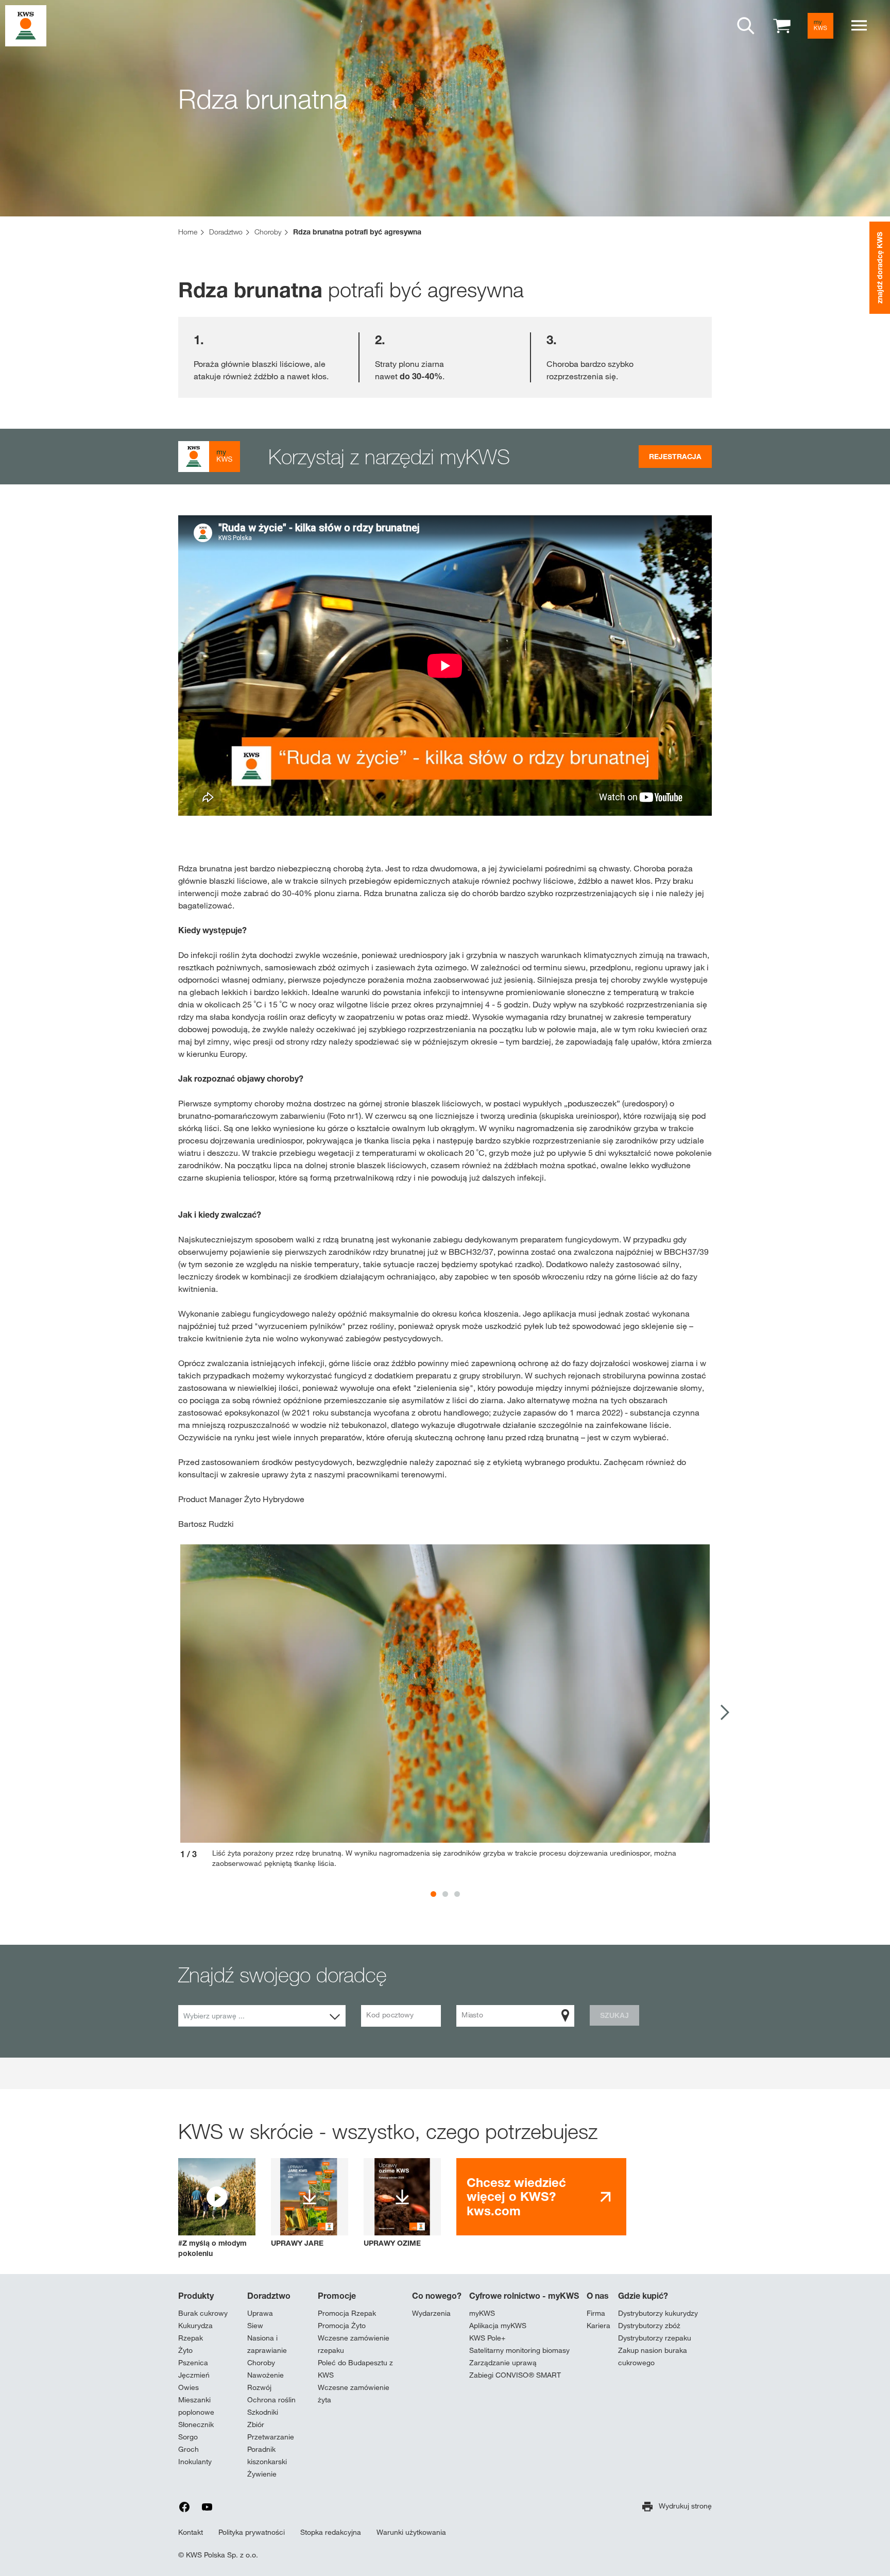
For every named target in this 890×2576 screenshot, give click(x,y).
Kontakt (191, 2532)
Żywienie (262, 2474)
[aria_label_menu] (859, 26)
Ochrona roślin (271, 2400)
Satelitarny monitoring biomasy (519, 2350)
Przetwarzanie (271, 2437)
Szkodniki (263, 2412)
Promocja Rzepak (347, 2313)
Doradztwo (269, 2296)
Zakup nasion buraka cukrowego (653, 2356)
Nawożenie (266, 2375)
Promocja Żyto (342, 2326)
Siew (255, 2326)
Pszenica (193, 2363)
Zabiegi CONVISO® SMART (515, 2375)
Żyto (185, 2350)
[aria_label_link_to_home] (26, 25)
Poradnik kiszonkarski (267, 2455)
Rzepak (191, 2338)
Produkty (196, 2296)
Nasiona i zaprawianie (267, 2344)
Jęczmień (194, 2375)
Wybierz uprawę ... (214, 2016)
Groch (189, 2449)
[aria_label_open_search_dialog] (746, 26)
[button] (217, 2208)
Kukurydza (195, 2326)
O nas (598, 2296)
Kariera (598, 2326)
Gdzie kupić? (643, 2296)
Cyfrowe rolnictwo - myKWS (524, 2296)
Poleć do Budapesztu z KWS (355, 2369)
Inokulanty (195, 2462)
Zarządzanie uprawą (503, 2363)
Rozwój (259, 2387)
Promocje (337, 2296)
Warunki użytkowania (411, 2532)
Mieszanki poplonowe (196, 2406)
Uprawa (260, 2313)
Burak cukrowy (203, 2313)
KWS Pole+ (487, 2338)
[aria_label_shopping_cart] (782, 25)
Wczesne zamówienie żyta (354, 2394)
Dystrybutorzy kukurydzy (658, 2313)
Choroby (261, 2363)
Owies (189, 2387)
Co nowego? (437, 2296)
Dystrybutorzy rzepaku (655, 2338)
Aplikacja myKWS (498, 2326)
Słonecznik (196, 2425)
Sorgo (188, 2437)
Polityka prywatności (252, 2532)
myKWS (482, 2313)
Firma (596, 2313)
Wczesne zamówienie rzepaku (354, 2344)
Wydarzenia (431, 2313)
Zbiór (256, 2425)
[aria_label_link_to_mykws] (820, 26)
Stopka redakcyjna (331, 2532)
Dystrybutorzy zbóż (649, 2326)
